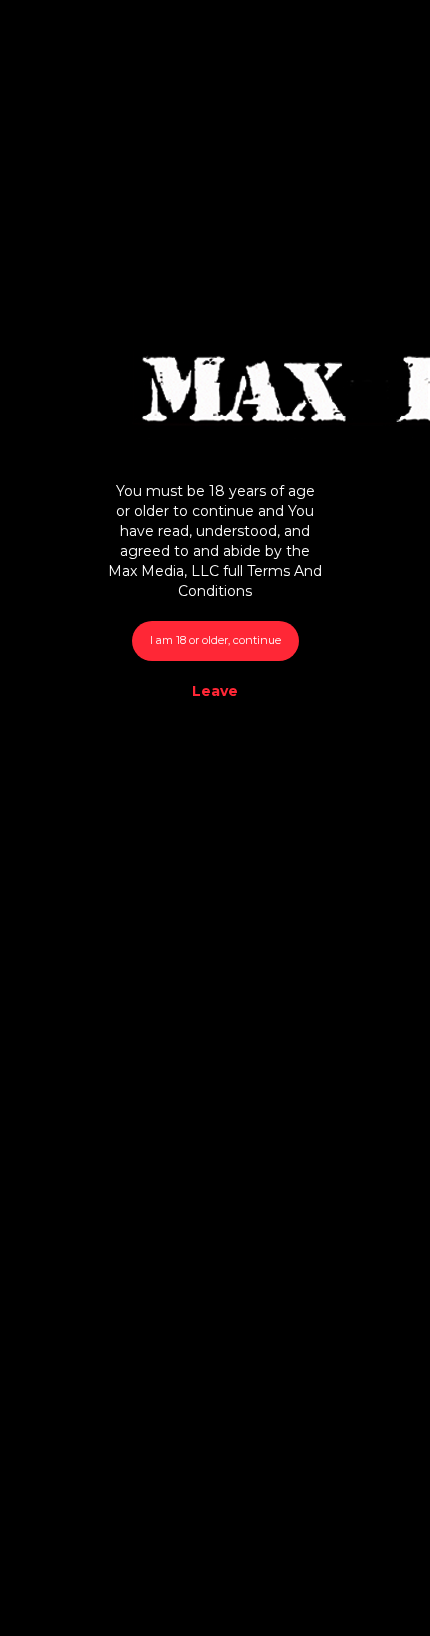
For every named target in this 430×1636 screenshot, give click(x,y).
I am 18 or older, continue (215, 640)
